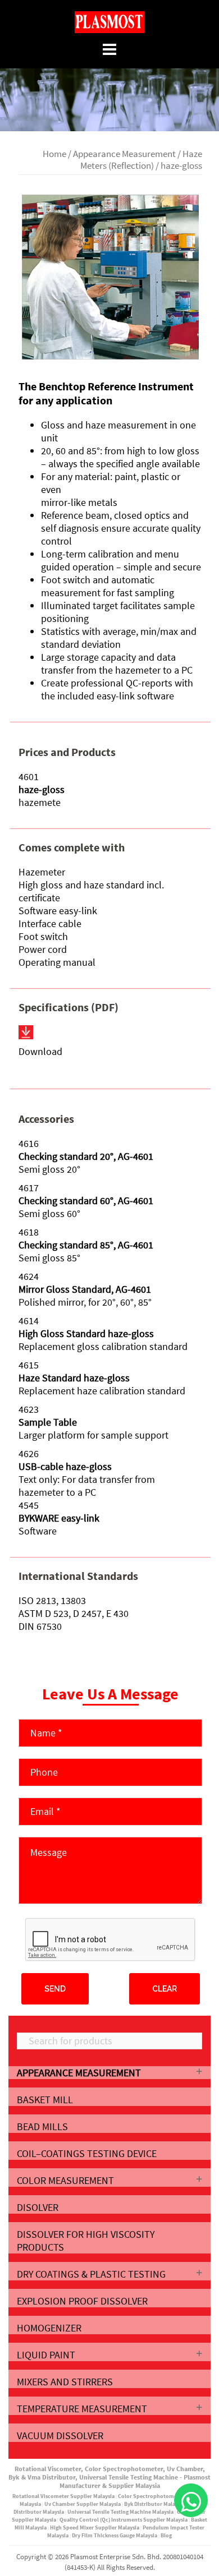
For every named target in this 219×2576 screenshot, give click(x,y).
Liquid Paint (46, 2355)
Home (54, 154)
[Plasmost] (110, 21)
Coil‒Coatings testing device (87, 2153)
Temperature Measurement (82, 2409)
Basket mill (45, 2100)
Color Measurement (65, 2180)
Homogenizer (49, 2328)
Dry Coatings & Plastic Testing (91, 2274)
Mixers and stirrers (65, 2382)
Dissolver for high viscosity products (86, 2241)
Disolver (38, 2207)
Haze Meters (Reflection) (141, 160)
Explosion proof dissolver (82, 2301)
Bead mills (42, 2126)
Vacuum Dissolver (60, 2436)
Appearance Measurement (124, 154)
